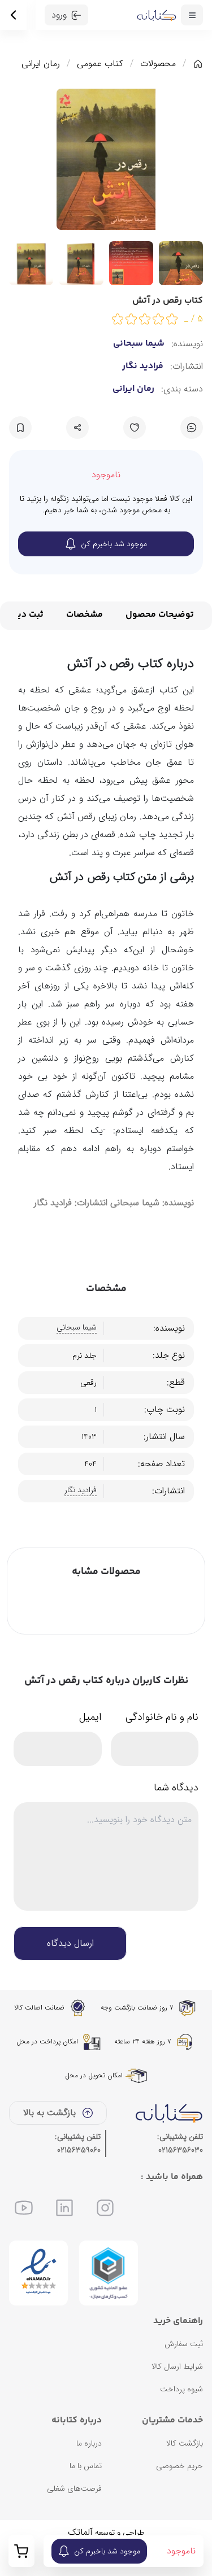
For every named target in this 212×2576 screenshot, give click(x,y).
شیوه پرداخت (181, 2389)
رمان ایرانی (41, 64)
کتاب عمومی (100, 64)
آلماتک (80, 2532)
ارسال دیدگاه (70, 1943)
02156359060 (79, 2150)
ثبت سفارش (184, 2344)
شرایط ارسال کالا (177, 2366)
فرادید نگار (143, 367)
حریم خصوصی (179, 2466)
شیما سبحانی (139, 344)
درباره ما (89, 2443)
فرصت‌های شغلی (74, 2488)
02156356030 (181, 2150)
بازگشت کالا (185, 2443)
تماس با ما (86, 2466)
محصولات (158, 64)
